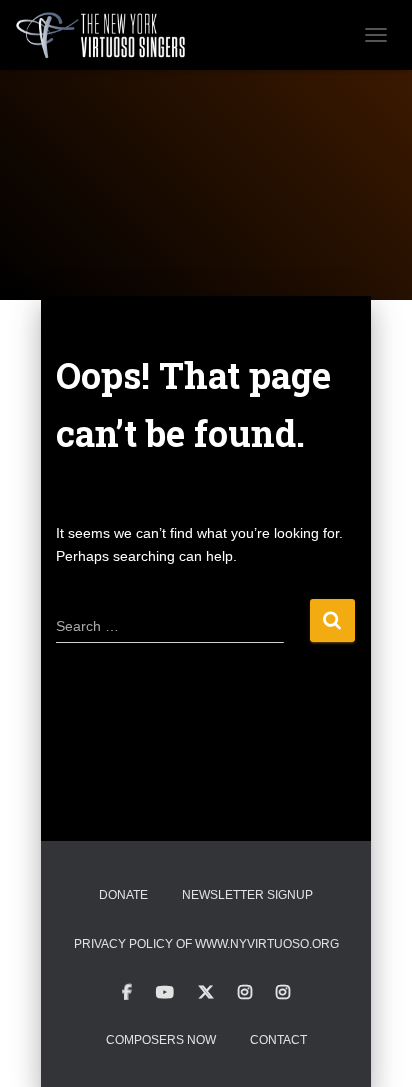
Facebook (127, 993)
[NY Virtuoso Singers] (108, 35)
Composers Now (161, 1040)
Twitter (206, 993)
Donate (123, 895)
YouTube (165, 993)
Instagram (245, 993)
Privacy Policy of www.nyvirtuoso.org (206, 944)
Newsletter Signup (247, 895)
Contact (278, 1040)
